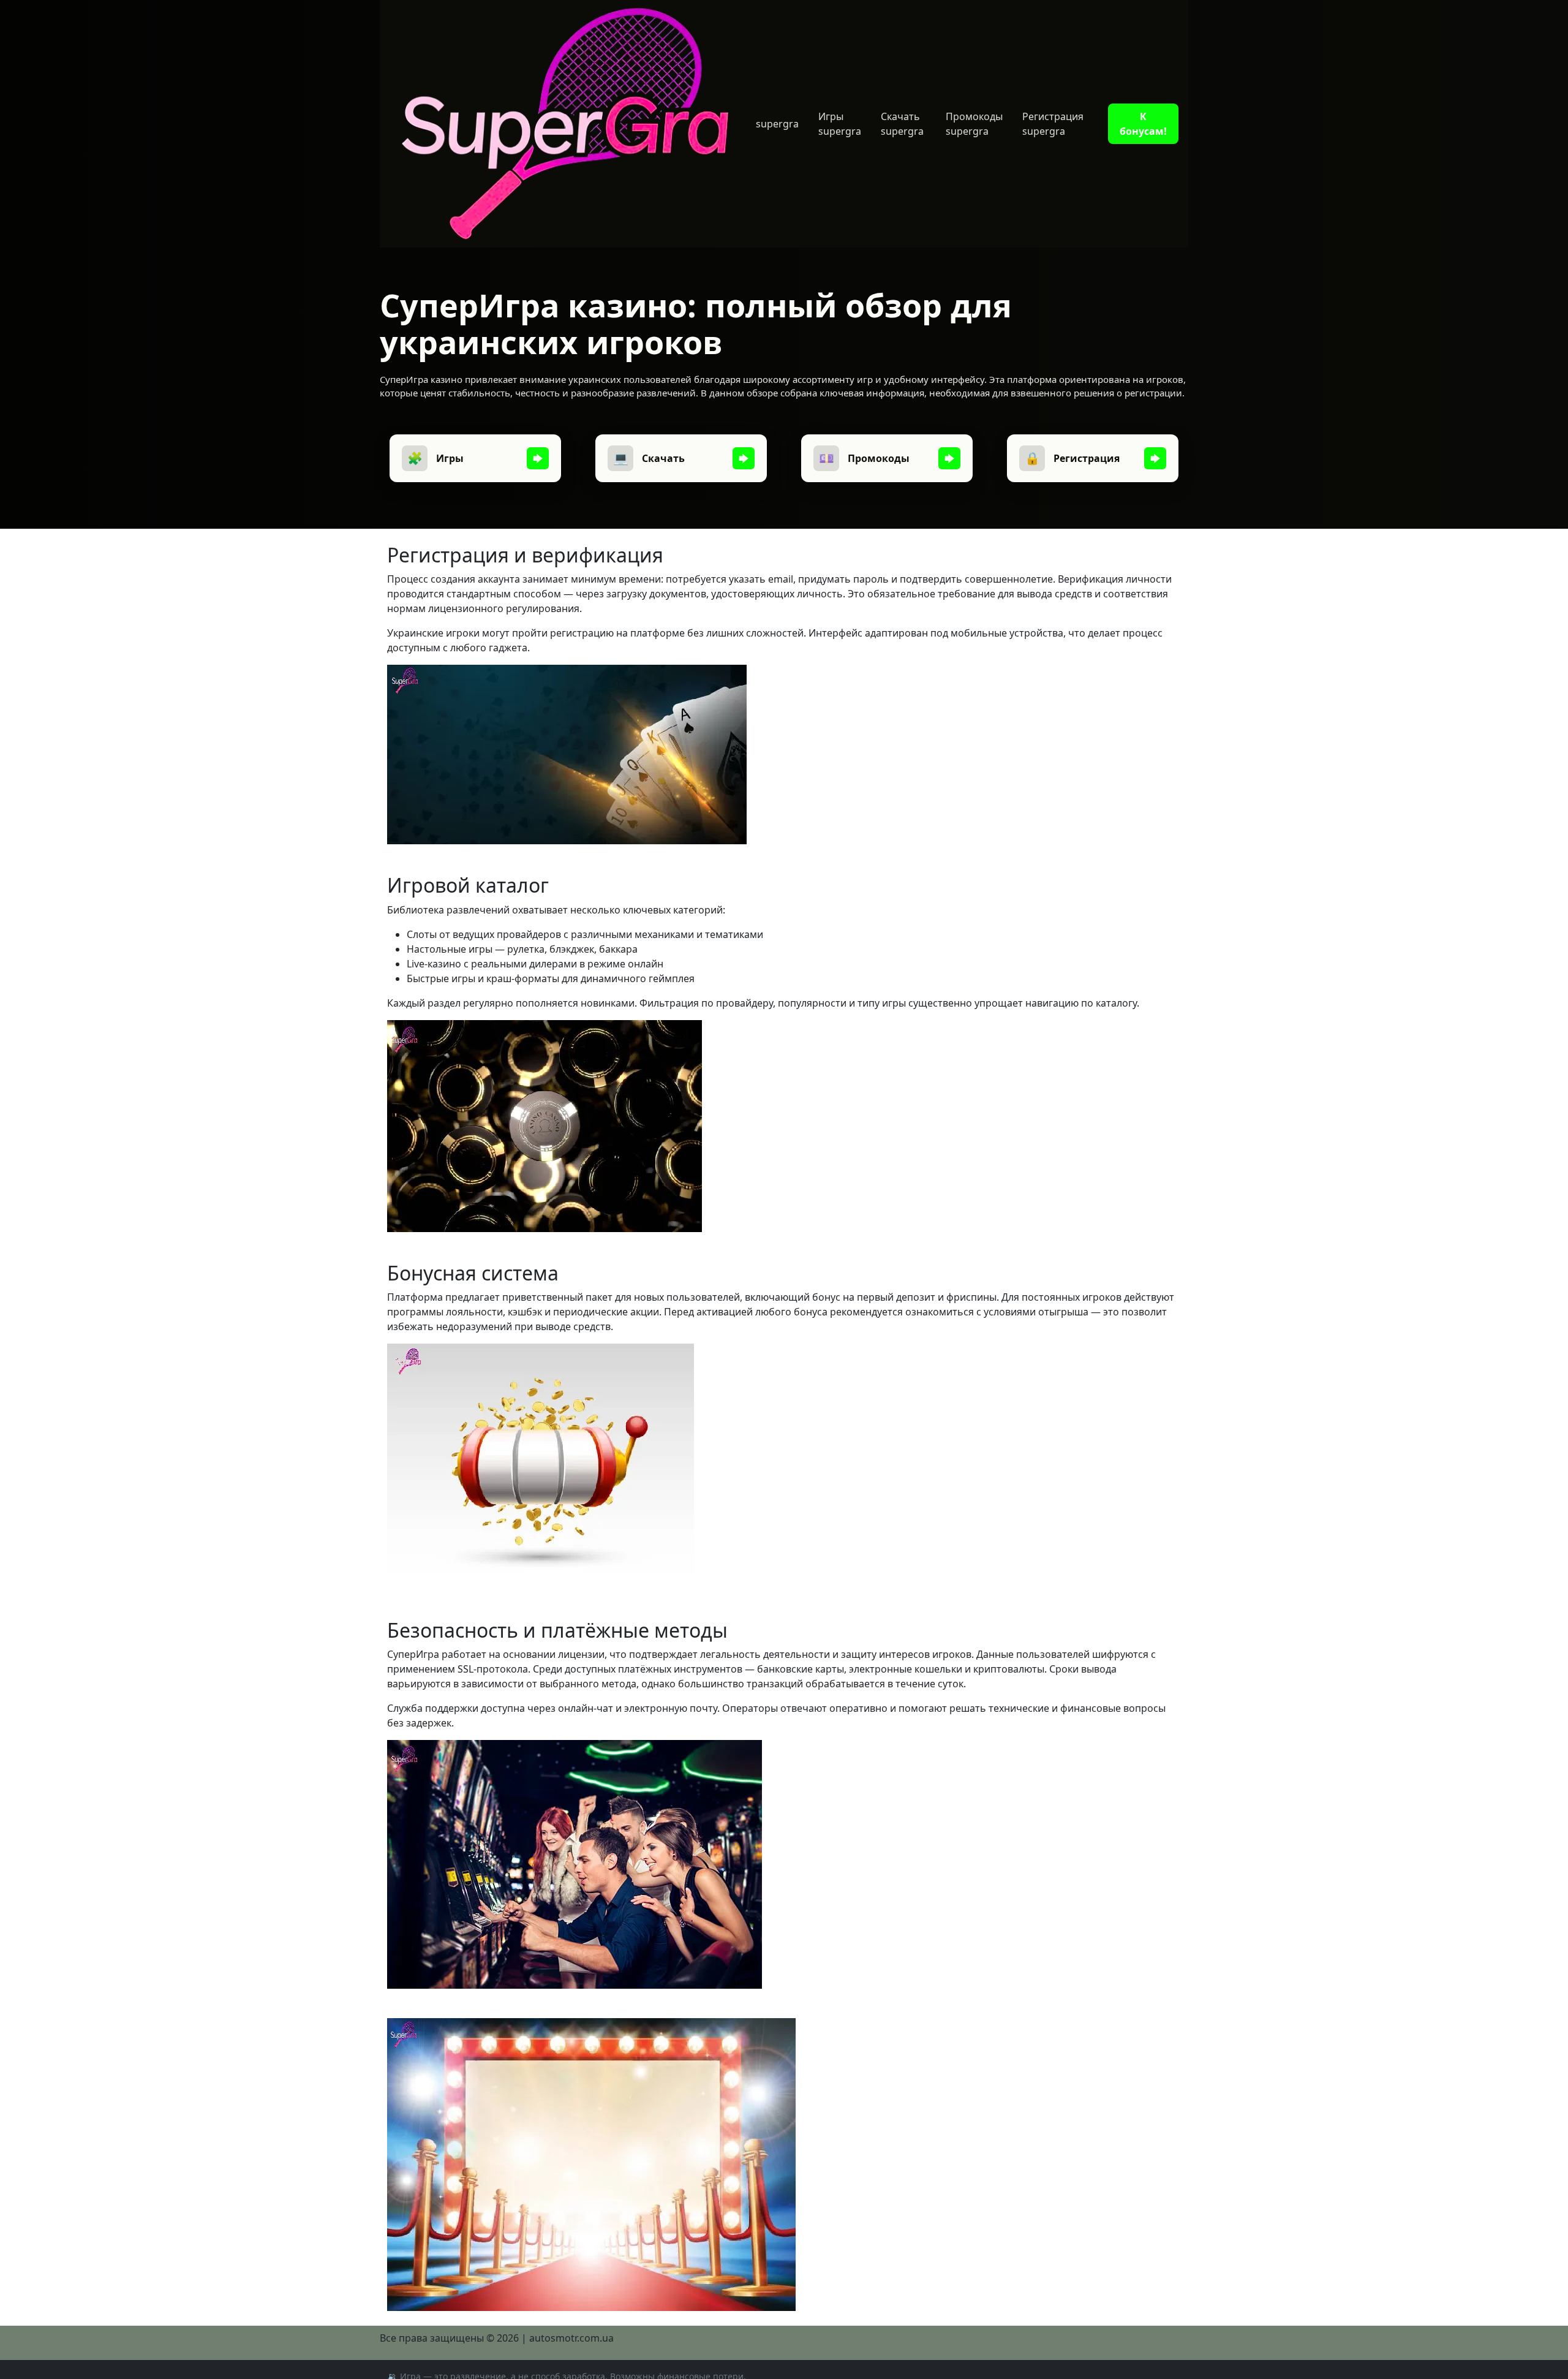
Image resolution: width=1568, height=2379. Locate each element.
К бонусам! (1143, 124)
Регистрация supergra (1053, 124)
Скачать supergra (902, 124)
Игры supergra (840, 124)
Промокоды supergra (974, 124)
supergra (777, 124)
